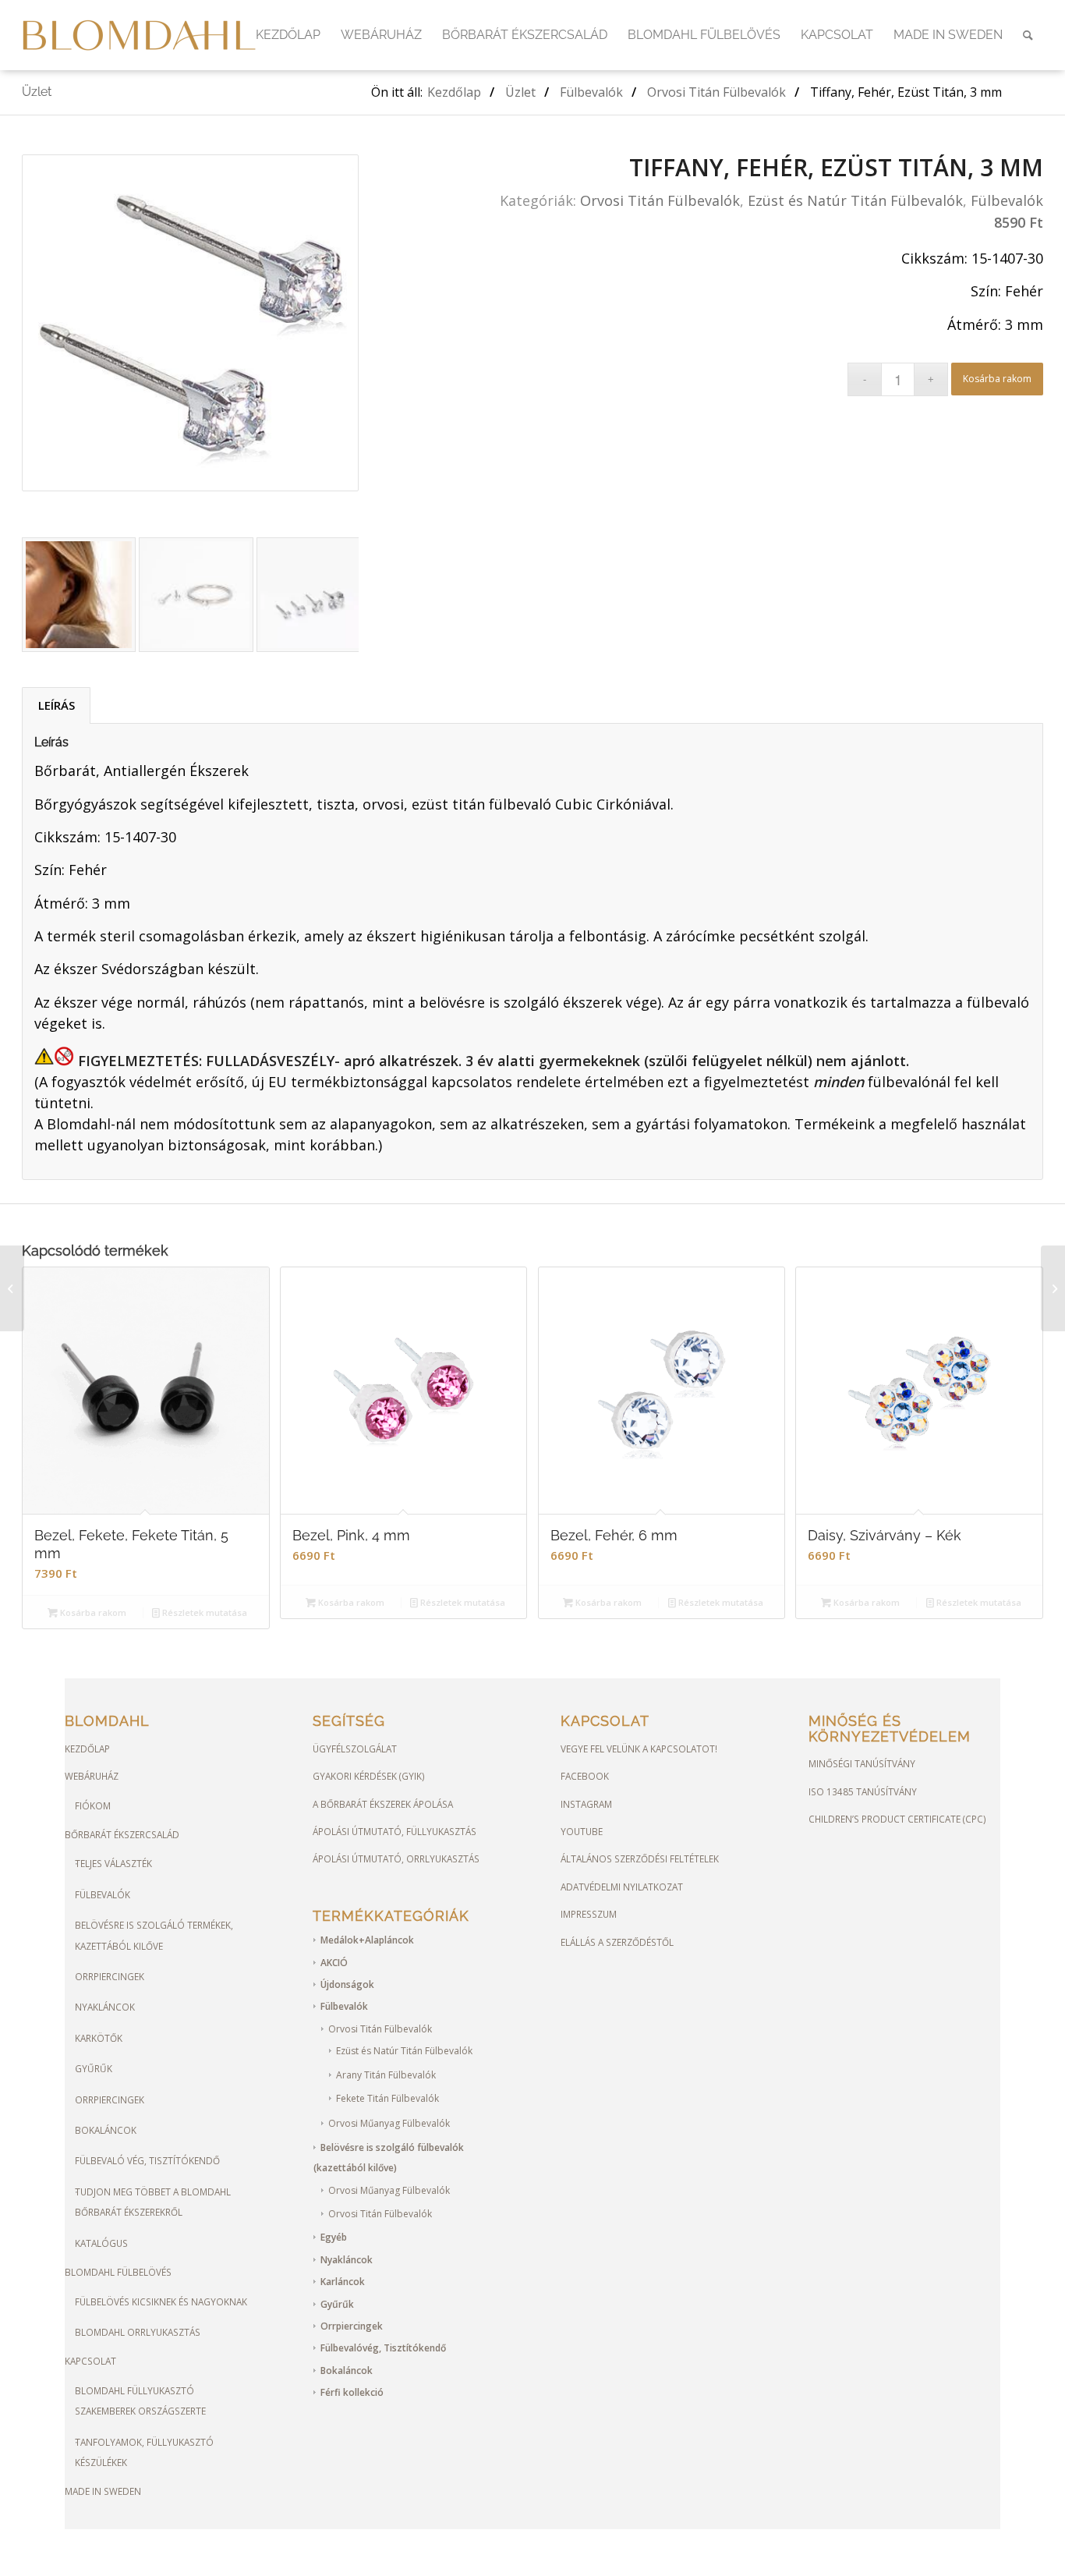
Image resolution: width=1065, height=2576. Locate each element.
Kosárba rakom (997, 379)
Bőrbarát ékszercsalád (122, 1834)
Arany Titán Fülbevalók (386, 2075)
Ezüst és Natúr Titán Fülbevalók (855, 200)
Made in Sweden (103, 2491)
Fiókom (93, 1805)
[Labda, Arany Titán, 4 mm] (1053, 1288)
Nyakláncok (105, 2007)
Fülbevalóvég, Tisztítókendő (383, 2348)
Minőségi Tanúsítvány (862, 1763)
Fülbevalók (1007, 200)
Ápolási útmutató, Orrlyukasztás (396, 1858)
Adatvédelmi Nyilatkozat (622, 1887)
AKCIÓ (334, 1963)
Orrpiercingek (110, 1976)
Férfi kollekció (352, 2392)
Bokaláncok (106, 2130)
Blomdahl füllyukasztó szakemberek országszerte (140, 2401)
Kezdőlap (87, 1749)
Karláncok (343, 2282)
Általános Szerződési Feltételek (640, 1858)
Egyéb (334, 2237)
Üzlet (37, 92)
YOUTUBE (582, 1831)
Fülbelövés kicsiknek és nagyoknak (161, 2301)
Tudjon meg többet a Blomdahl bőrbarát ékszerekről (153, 2202)
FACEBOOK (585, 1776)
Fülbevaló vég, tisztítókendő (147, 2160)
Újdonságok (347, 1984)
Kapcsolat (90, 2361)
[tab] (56, 705)
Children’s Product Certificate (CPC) (897, 1819)
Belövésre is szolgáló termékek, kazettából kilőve (154, 1935)
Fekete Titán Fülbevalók (387, 2098)
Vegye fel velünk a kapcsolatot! (639, 1749)
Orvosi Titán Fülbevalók (660, 200)
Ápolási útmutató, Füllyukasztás (395, 1831)
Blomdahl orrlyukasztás (138, 2332)
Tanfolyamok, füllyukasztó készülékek (144, 2452)
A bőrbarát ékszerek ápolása (383, 1804)
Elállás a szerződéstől (617, 1942)
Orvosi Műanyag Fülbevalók (389, 2123)
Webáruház (92, 1776)
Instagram (586, 1804)
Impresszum (589, 1914)
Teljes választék (113, 1863)
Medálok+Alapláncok (367, 1940)
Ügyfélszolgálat (355, 1749)
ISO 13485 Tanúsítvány (863, 1791)
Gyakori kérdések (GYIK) (369, 1776)
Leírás (57, 705)
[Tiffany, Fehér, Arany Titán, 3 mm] (12, 1288)
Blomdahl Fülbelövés (118, 2272)
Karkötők (99, 2038)
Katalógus (101, 2243)
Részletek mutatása (203, 1612)
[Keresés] (1028, 35)
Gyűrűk (94, 2068)
